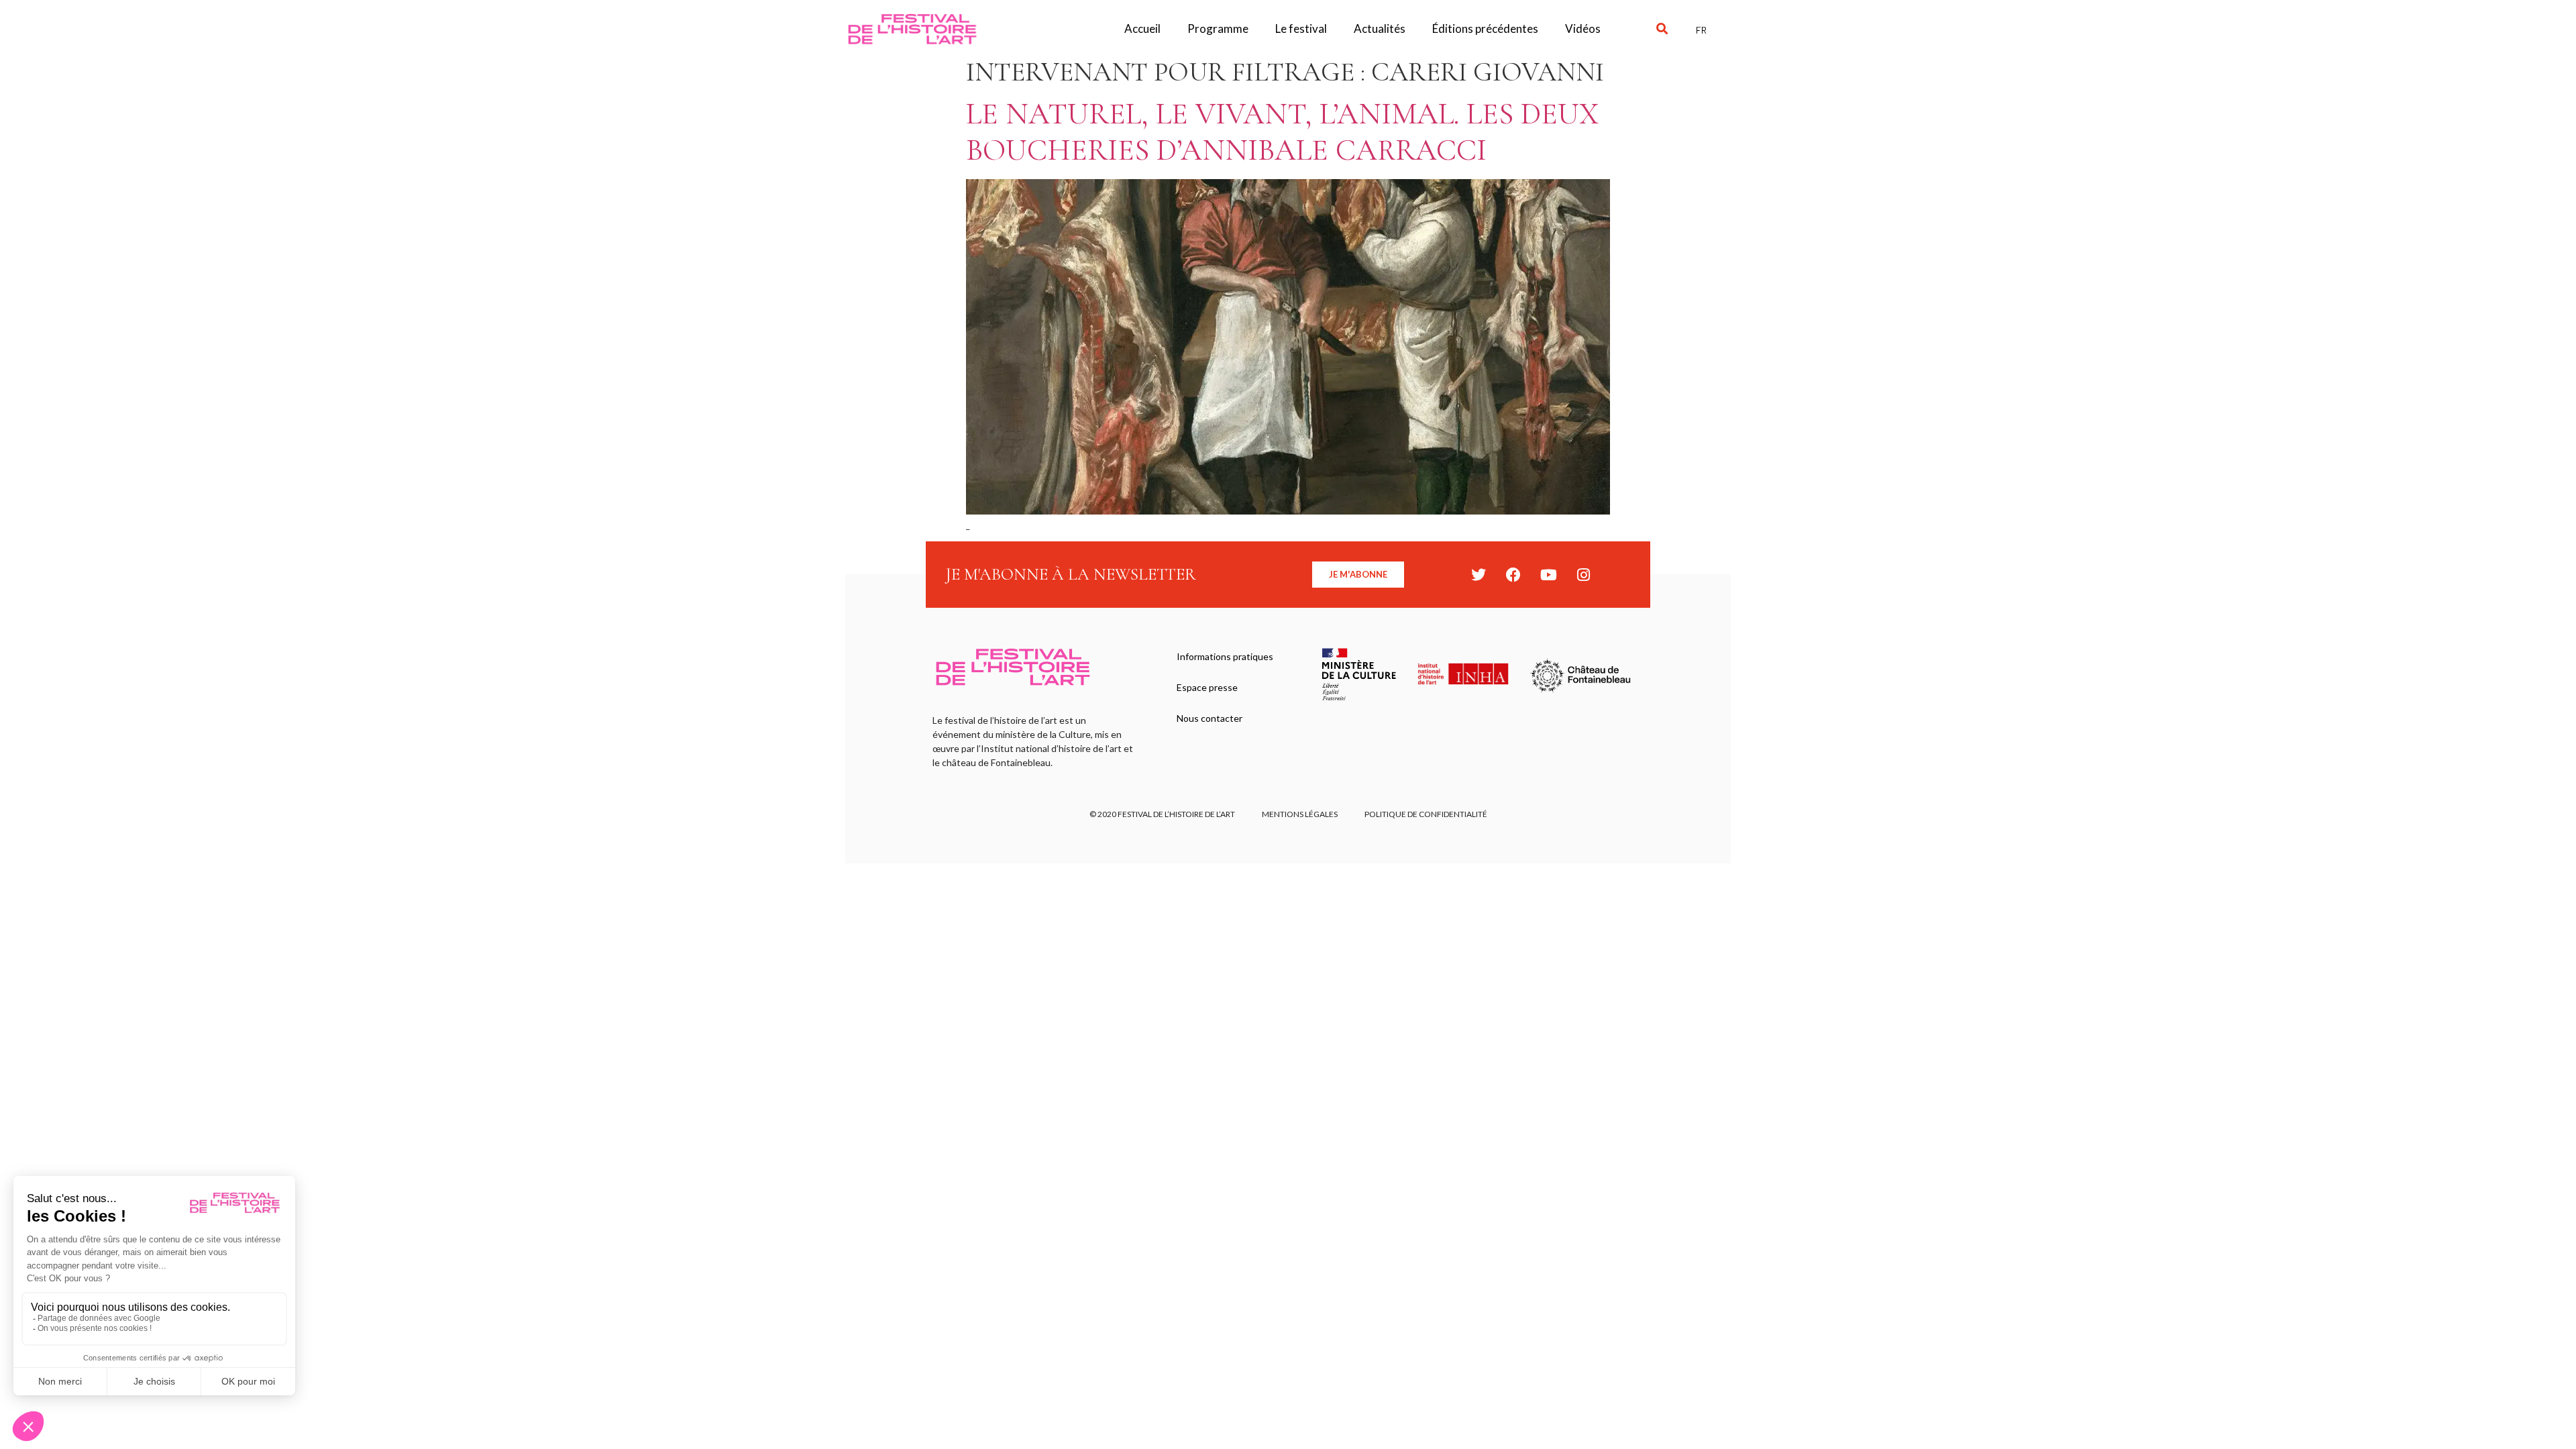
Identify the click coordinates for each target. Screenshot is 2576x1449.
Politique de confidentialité (1426, 814)
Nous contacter (1210, 718)
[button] (1662, 29)
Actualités (1380, 29)
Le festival (1301, 29)
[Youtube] (1548, 575)
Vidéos (1583, 29)
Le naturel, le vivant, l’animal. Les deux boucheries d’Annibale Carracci (1282, 132)
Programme (1218, 29)
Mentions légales (1300, 814)
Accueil (1142, 29)
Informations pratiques (1225, 656)
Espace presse (1207, 687)
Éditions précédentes (1485, 29)
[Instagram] (1583, 575)
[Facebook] (1513, 575)
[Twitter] (1479, 575)
